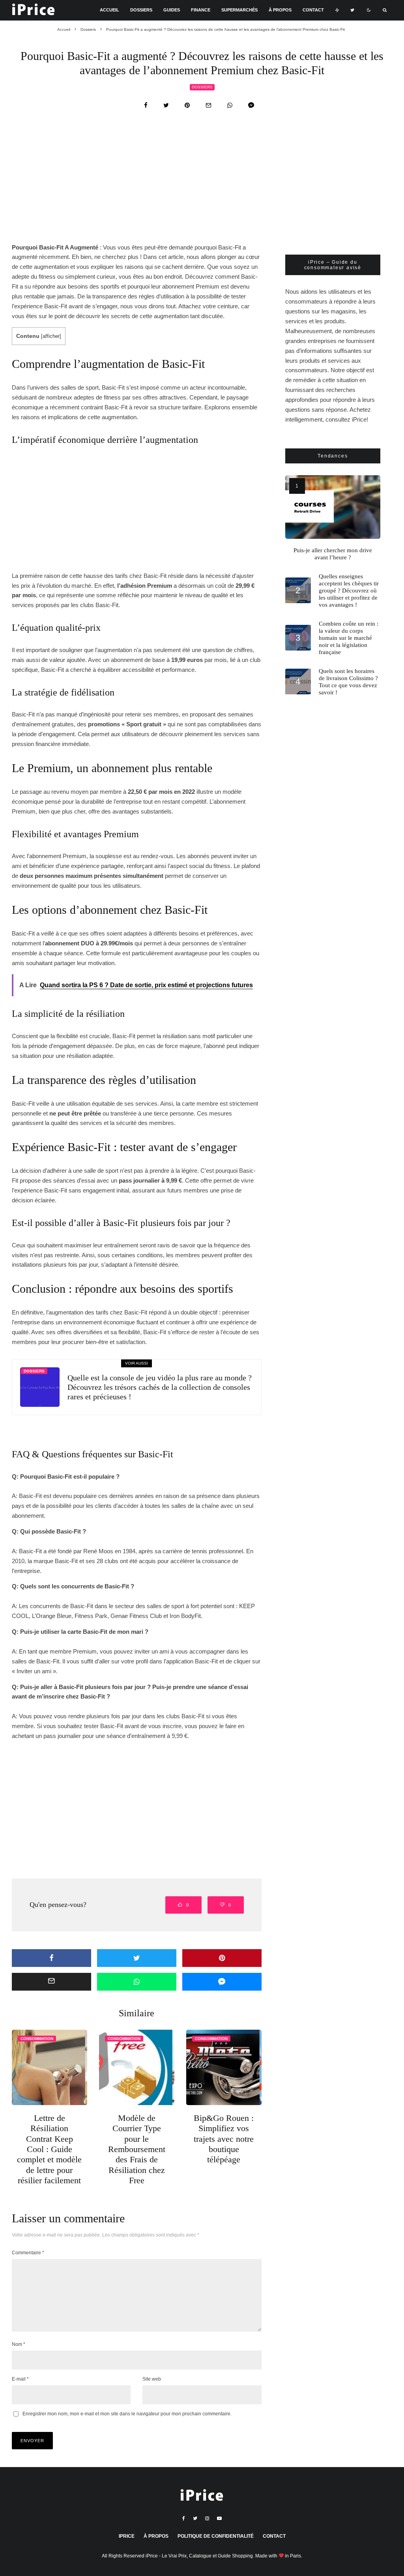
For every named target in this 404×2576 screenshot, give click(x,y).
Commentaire (28, 2253)
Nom (19, 2344)
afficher (51, 336)
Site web (152, 2379)
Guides (172, 10)
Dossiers (141, 10)
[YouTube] (219, 2518)
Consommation (37, 2039)
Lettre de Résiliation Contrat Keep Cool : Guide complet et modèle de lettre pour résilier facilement (49, 2149)
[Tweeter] (166, 105)
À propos (280, 10)
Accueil (109, 10)
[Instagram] (207, 2518)
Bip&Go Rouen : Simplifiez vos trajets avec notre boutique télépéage (224, 2139)
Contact (313, 10)
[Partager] (146, 105)
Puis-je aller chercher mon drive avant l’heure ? (333, 554)
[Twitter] (352, 10)
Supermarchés (239, 10)
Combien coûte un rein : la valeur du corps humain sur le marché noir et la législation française (349, 638)
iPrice (127, 2536)
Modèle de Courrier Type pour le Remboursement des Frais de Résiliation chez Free (137, 2149)
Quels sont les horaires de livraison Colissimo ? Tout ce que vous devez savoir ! (348, 682)
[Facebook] (184, 2518)
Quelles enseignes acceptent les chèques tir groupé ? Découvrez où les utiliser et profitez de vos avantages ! (349, 591)
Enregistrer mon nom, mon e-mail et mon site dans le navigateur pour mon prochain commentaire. (127, 2414)
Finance (201, 10)
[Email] (209, 105)
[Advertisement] (202, 184)
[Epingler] (187, 105)
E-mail (20, 2379)
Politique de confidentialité (216, 2536)
